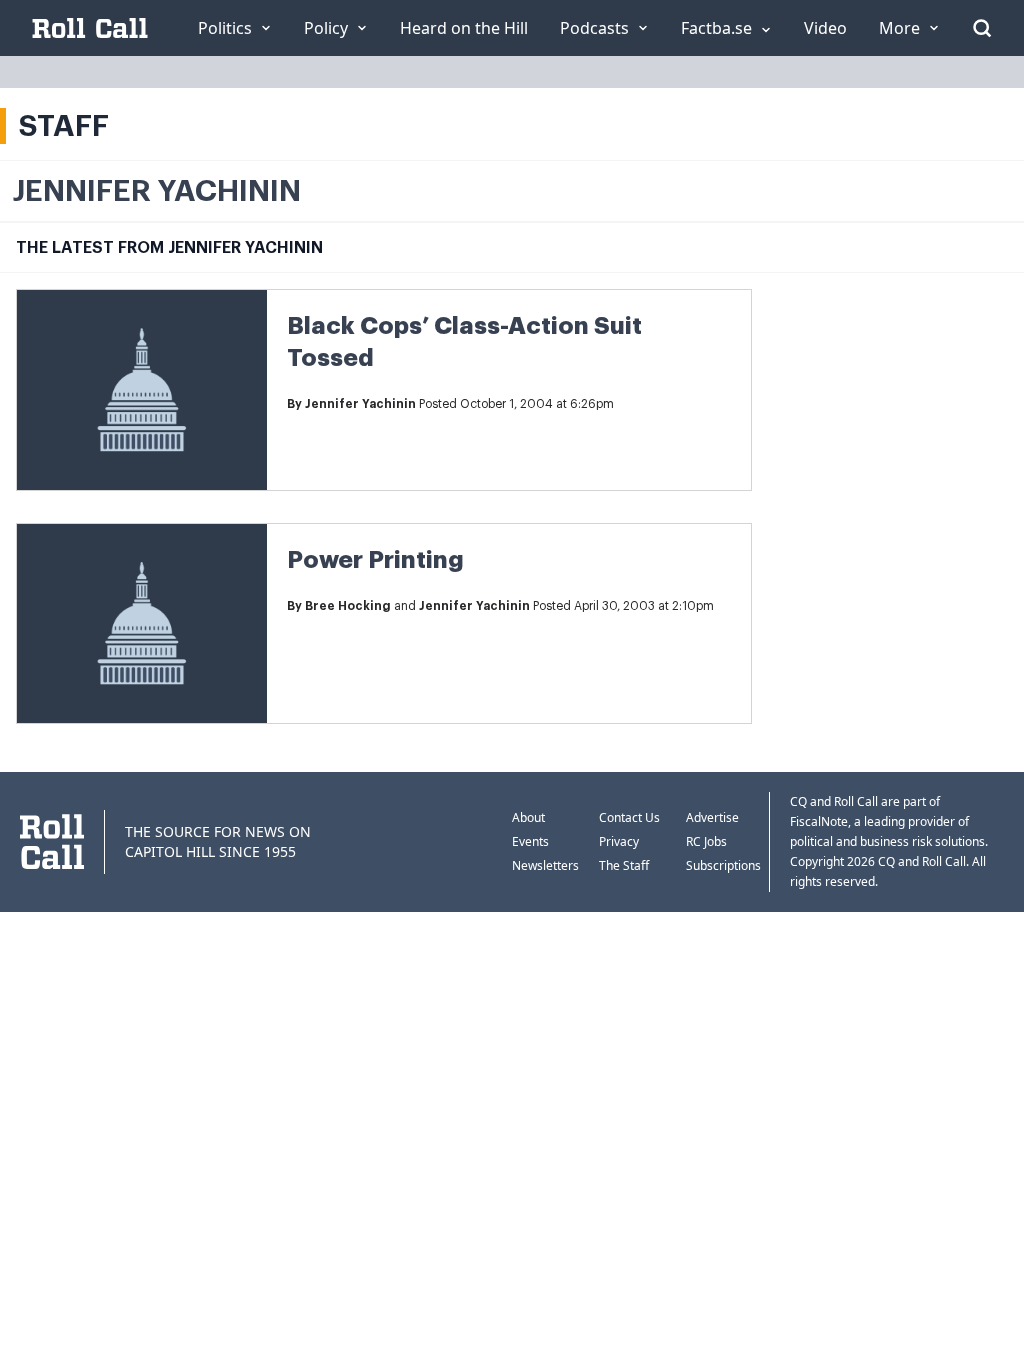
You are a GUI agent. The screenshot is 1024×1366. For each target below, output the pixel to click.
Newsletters (545, 865)
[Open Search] (982, 28)
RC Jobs (706, 841)
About (528, 817)
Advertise (712, 817)
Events (530, 841)
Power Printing (375, 560)
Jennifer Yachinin (360, 404)
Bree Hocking (348, 606)
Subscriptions (723, 865)
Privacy (619, 841)
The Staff (624, 865)
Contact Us (629, 817)
